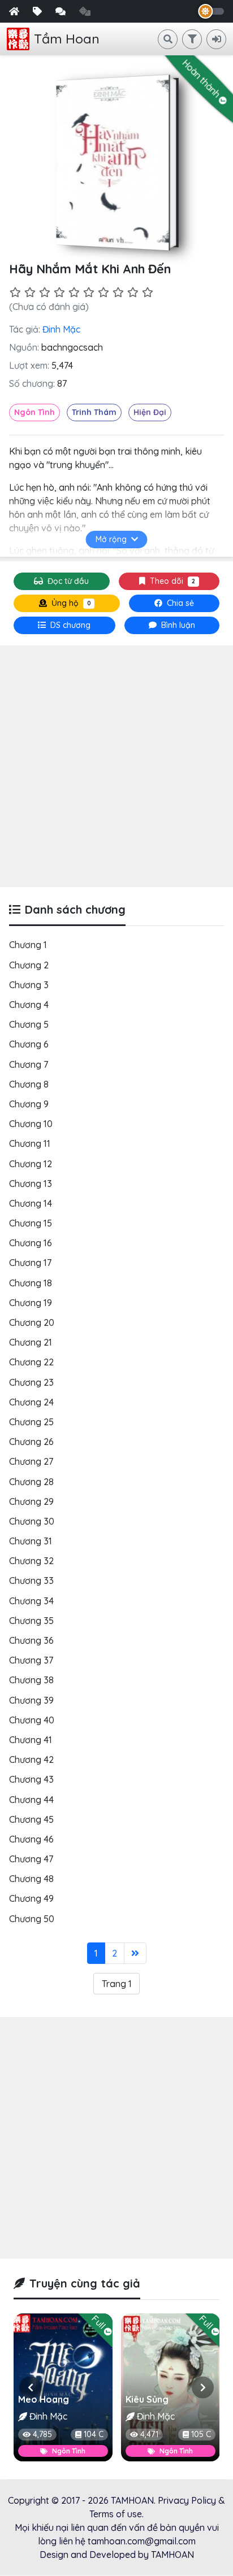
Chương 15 (31, 1223)
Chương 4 (29, 1005)
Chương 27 (31, 1461)
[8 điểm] (118, 292)
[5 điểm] (74, 292)
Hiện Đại (150, 412)
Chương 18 (31, 1283)
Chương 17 (30, 1263)
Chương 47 (31, 1859)
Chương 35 (31, 1621)
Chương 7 (29, 1064)
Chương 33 (31, 1580)
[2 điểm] (30, 292)
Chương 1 (28, 945)
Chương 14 (31, 1203)
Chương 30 (32, 1521)
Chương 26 (31, 1442)
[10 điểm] (148, 292)
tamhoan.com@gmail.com (142, 2541)
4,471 (149, 2434)
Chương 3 (29, 985)
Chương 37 (31, 1660)
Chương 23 (31, 1382)
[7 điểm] (103, 292)
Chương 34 (31, 1601)
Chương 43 (31, 1779)
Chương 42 (31, 1759)
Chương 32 (31, 1561)
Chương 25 (31, 1422)
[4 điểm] (59, 292)
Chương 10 (31, 1124)
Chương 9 (29, 1104)
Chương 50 (32, 1919)
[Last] (135, 1953)
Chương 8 (29, 1084)
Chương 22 (31, 1362)
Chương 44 (31, 1800)
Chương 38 (31, 1680)
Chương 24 (31, 1402)
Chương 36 (31, 1640)
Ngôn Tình (34, 412)
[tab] (64, 625)
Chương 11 (30, 1143)
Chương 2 (29, 965)
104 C (94, 2434)
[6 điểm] (89, 292)
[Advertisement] (116, 766)
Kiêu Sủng (147, 2399)
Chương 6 (29, 1044)
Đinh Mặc (61, 329)
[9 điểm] (133, 292)
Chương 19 (31, 1303)
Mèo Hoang (44, 2399)
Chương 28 (31, 1482)
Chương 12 (31, 1164)
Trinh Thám (94, 412)
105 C (200, 2434)
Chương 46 (31, 1839)
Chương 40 (32, 1720)
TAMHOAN (132, 2500)
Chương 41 (31, 1740)
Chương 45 (31, 1819)
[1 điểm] (15, 292)
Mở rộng (111, 539)
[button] (30, 2387)
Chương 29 (31, 1501)
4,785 (42, 2434)
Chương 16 (31, 1243)
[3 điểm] (45, 292)
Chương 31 (31, 1541)
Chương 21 (31, 1342)
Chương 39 (31, 1700)
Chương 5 (29, 1024)
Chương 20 (32, 1322)
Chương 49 (31, 1898)
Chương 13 (31, 1184)
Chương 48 (31, 1879)
